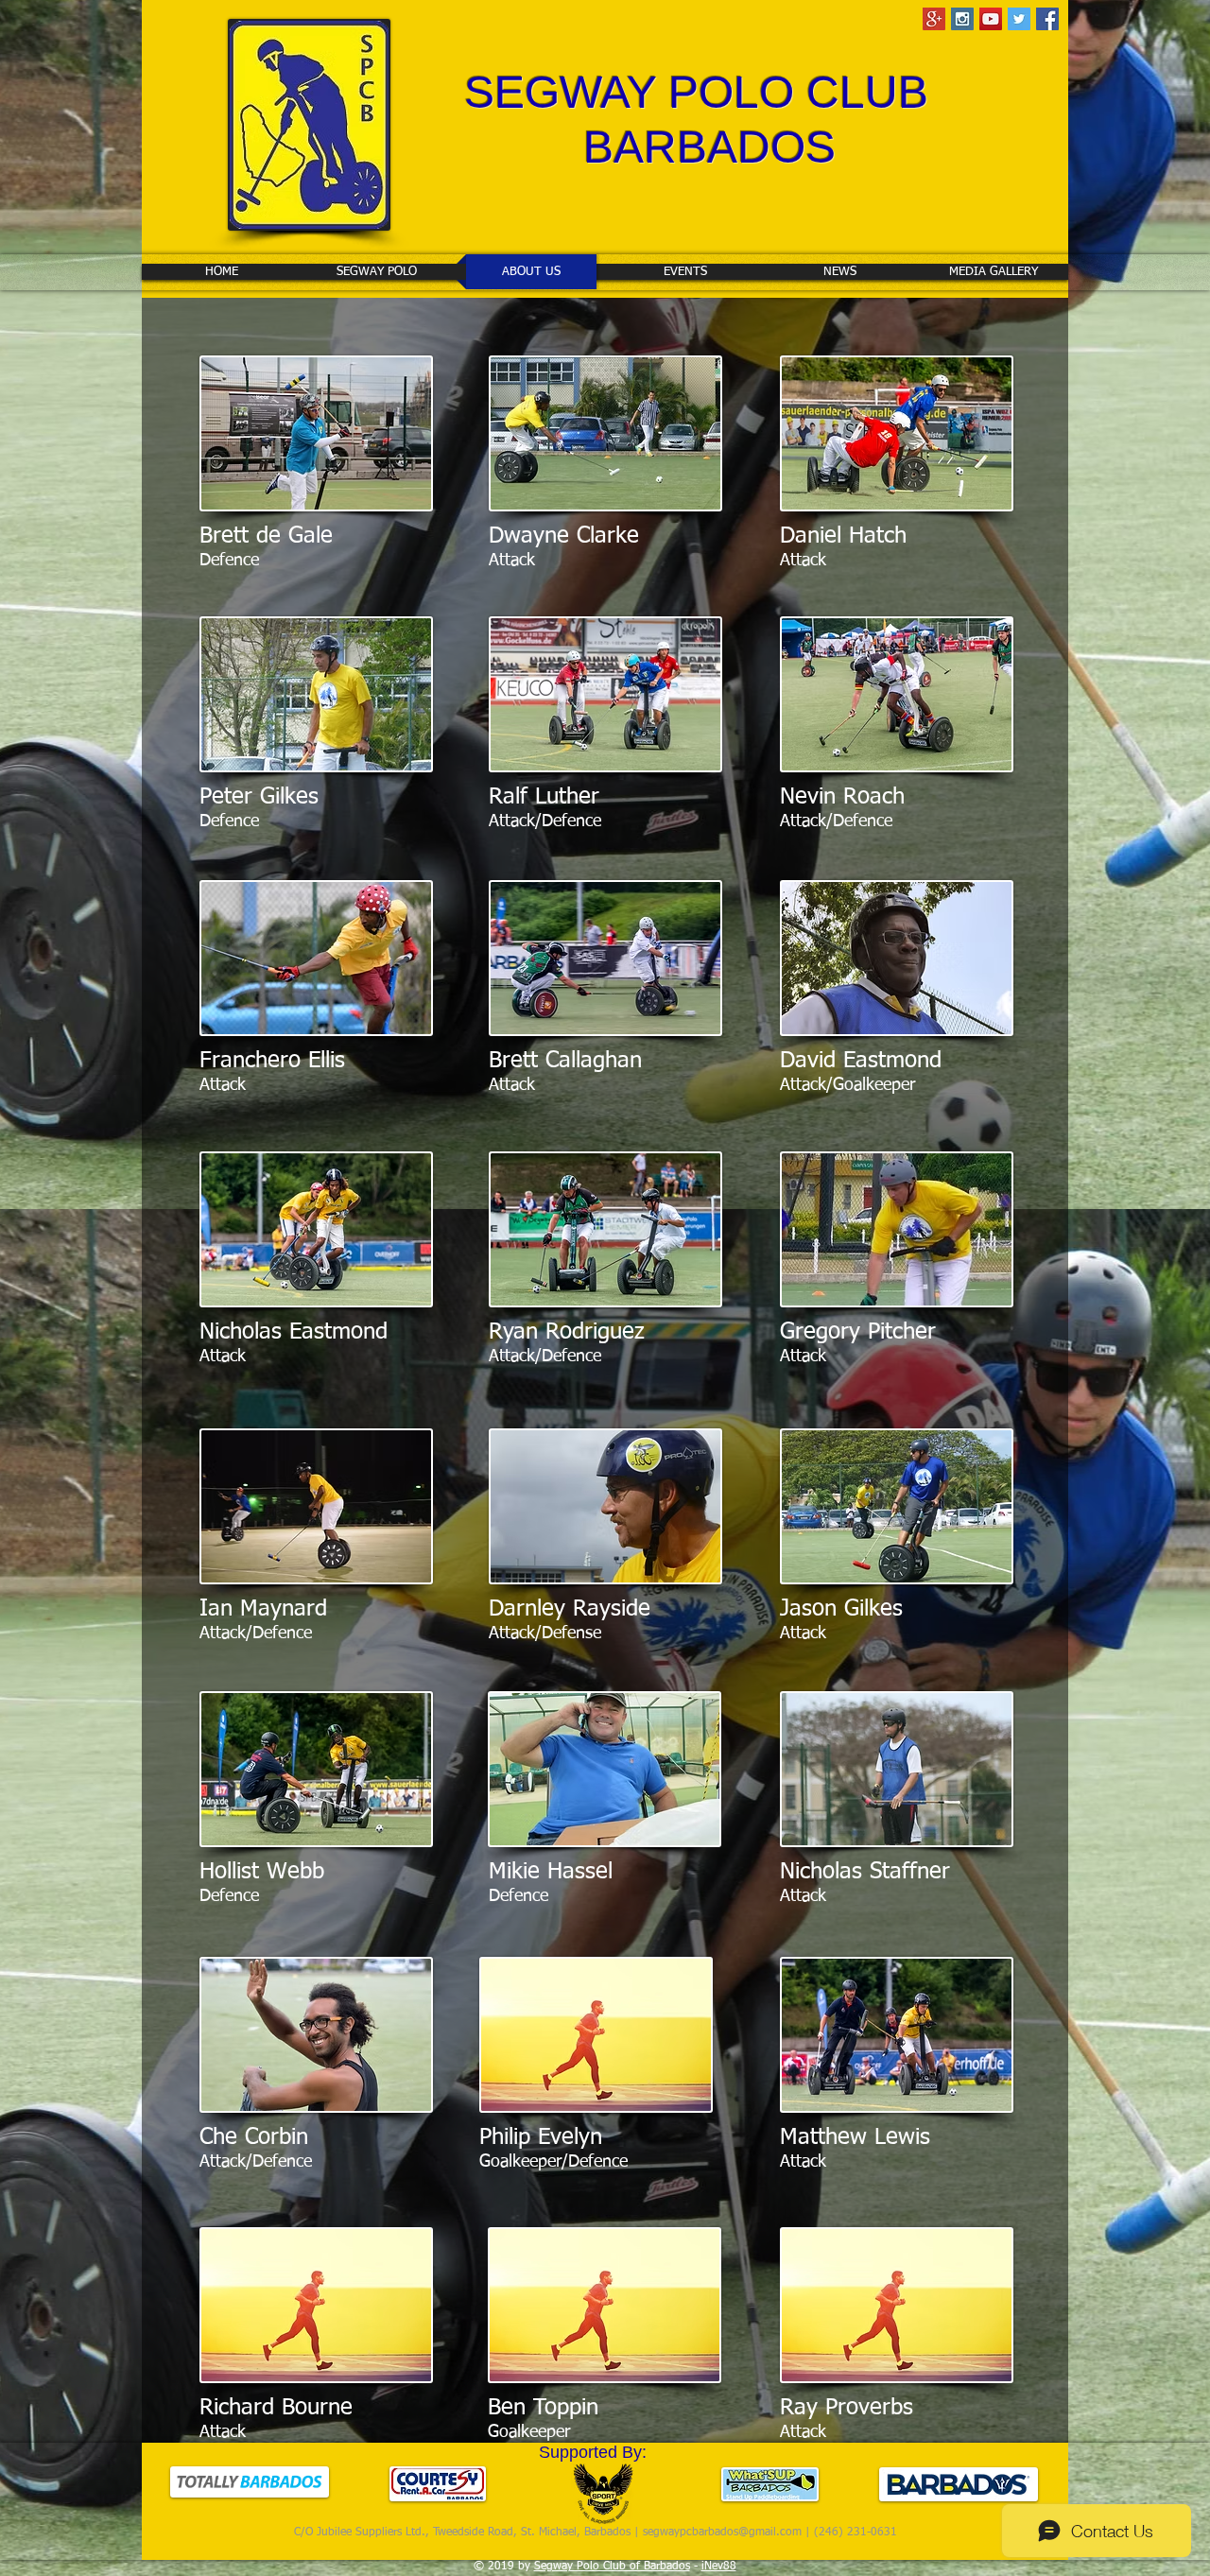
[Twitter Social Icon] (1019, 19)
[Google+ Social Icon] (934, 19)
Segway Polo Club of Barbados (612, 2567)
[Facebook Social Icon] (1047, 19)
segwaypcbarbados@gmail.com (722, 2533)
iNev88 (719, 2567)
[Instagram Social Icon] (962, 19)
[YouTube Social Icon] (991, 19)
